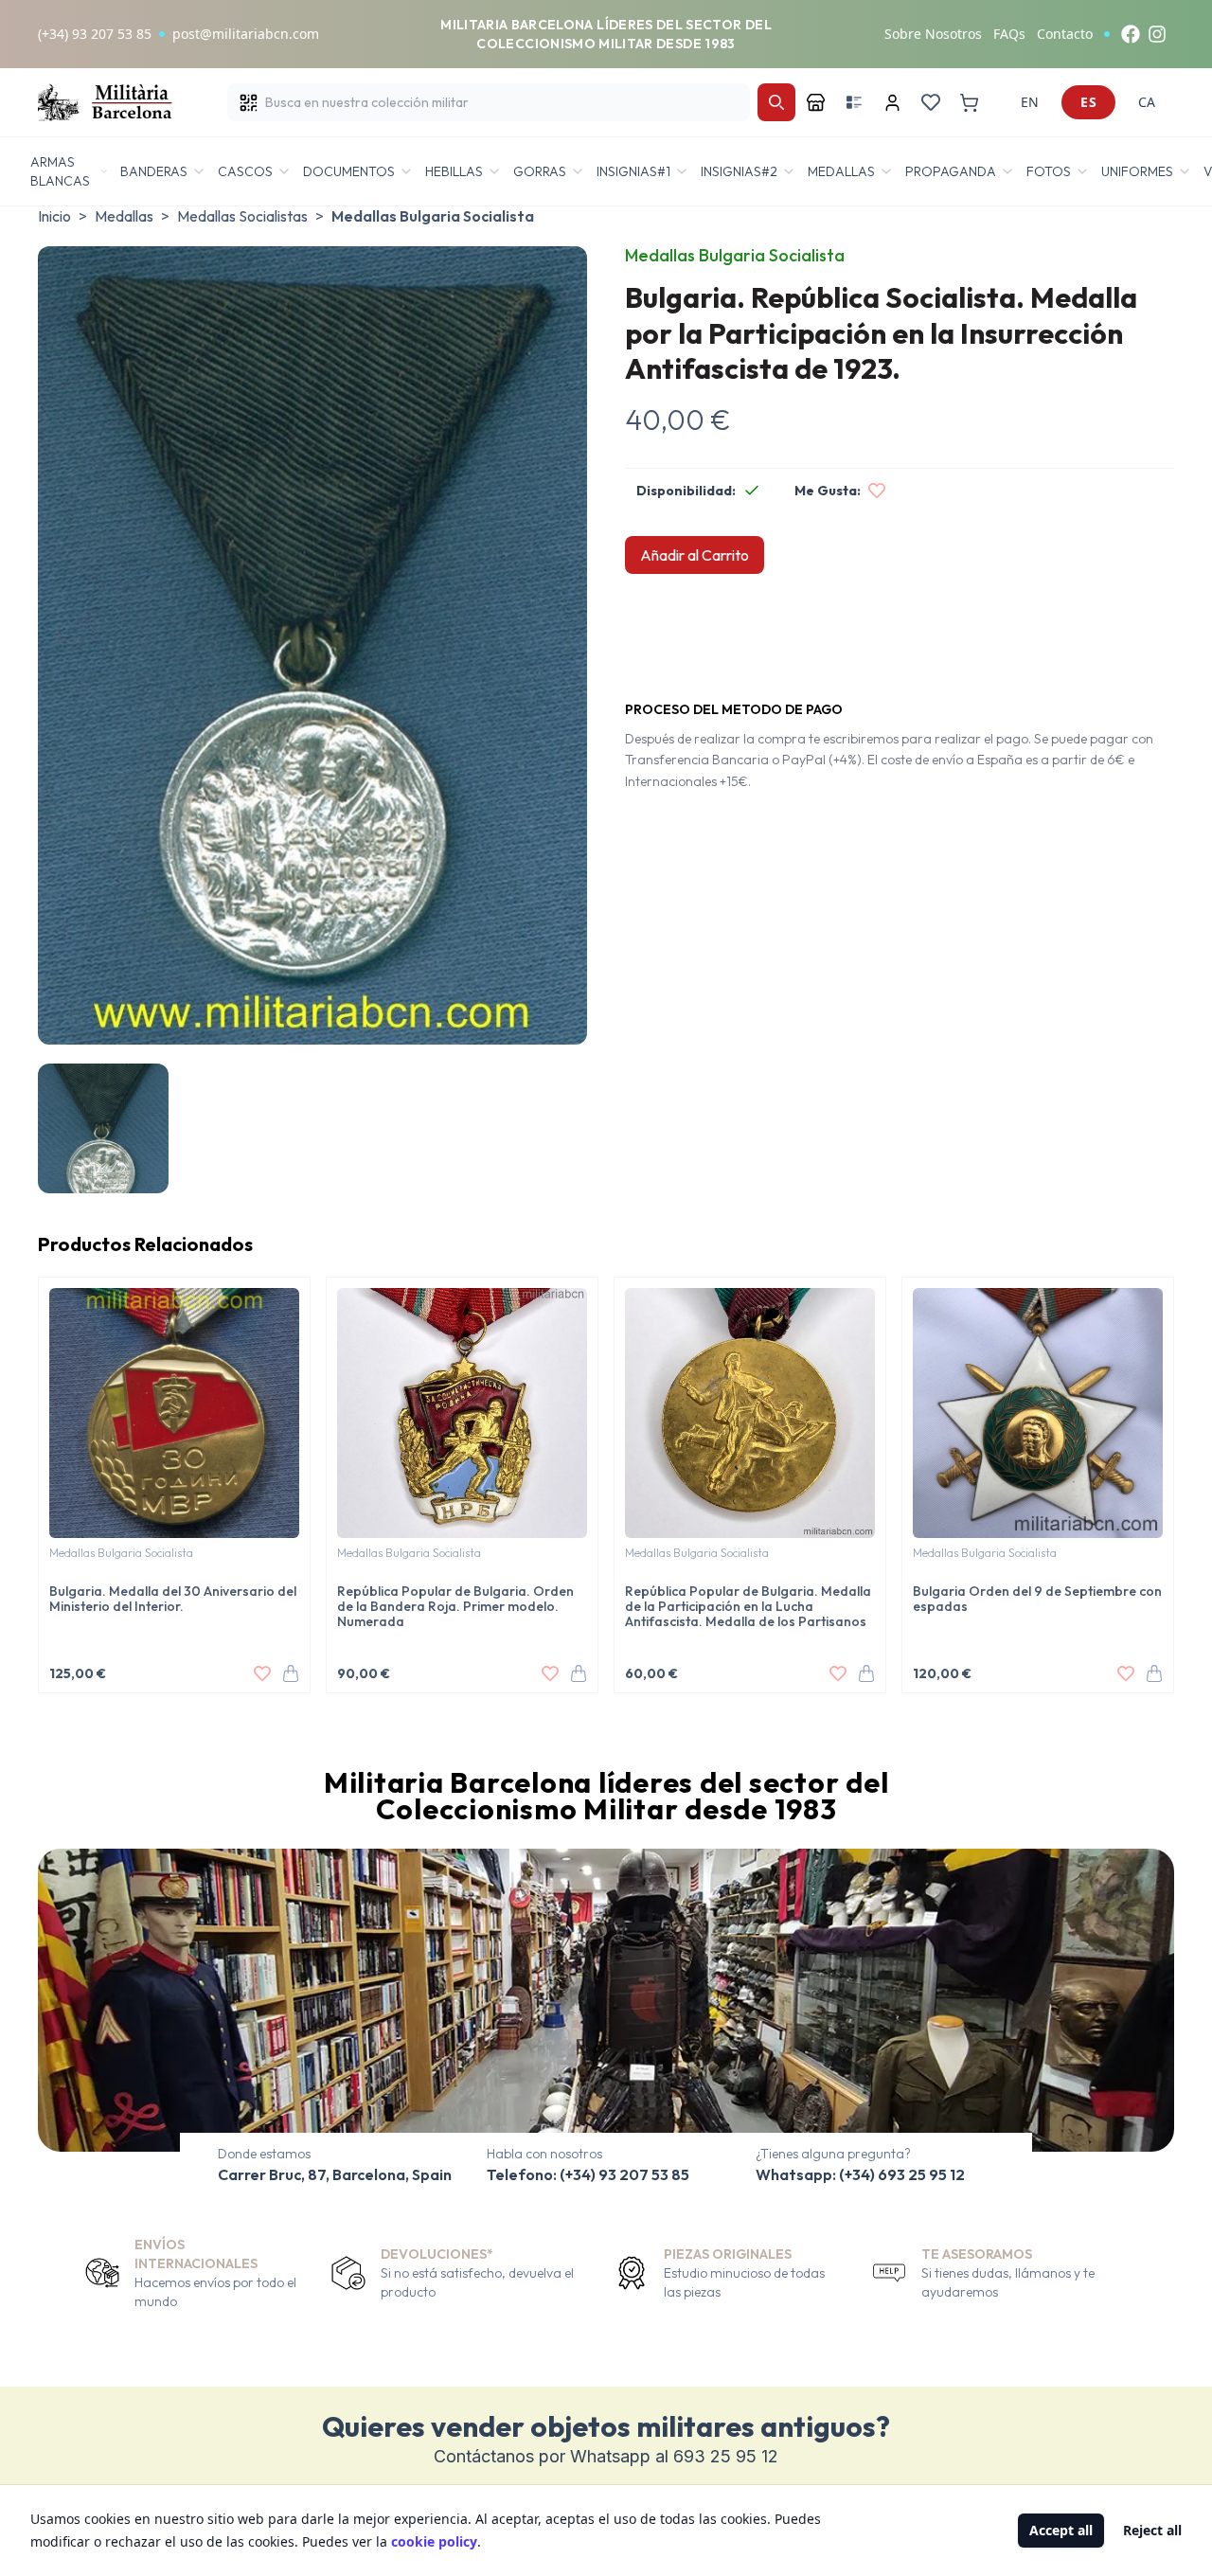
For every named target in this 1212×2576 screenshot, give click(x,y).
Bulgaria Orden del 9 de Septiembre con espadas (1037, 1599)
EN (1030, 102)
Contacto (1065, 34)
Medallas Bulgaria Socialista (433, 216)
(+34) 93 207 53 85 (95, 34)
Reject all (1152, 2530)
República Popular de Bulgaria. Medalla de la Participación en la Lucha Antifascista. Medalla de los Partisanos (748, 1606)
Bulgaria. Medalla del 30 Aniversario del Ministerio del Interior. (173, 1599)
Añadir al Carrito (695, 555)
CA (1147, 102)
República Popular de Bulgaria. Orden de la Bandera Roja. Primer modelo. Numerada (455, 1606)
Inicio (54, 216)
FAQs (1009, 34)
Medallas (124, 216)
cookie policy (434, 2541)
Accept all (1061, 2530)
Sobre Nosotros (933, 34)
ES (1088, 102)
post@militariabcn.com (246, 34)
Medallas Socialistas (242, 216)
